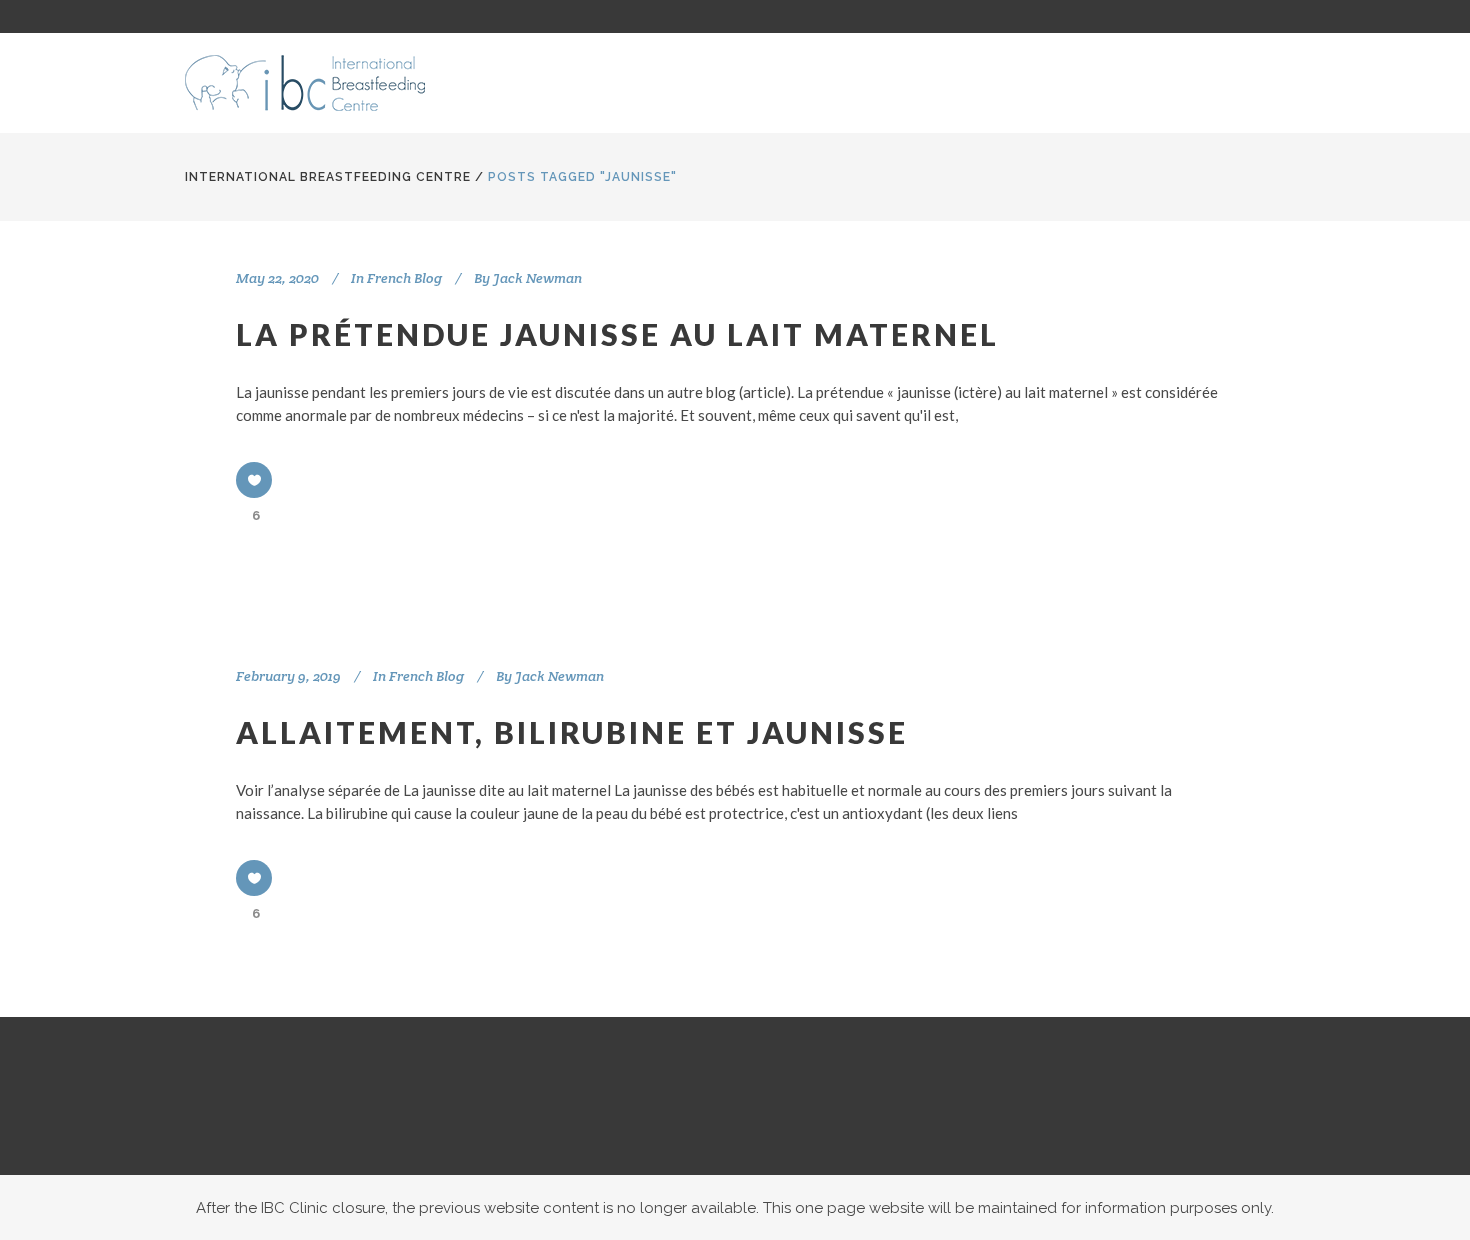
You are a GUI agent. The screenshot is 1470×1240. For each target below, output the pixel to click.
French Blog (404, 278)
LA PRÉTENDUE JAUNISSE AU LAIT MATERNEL (617, 334)
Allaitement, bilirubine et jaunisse (572, 732)
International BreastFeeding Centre (328, 177)
